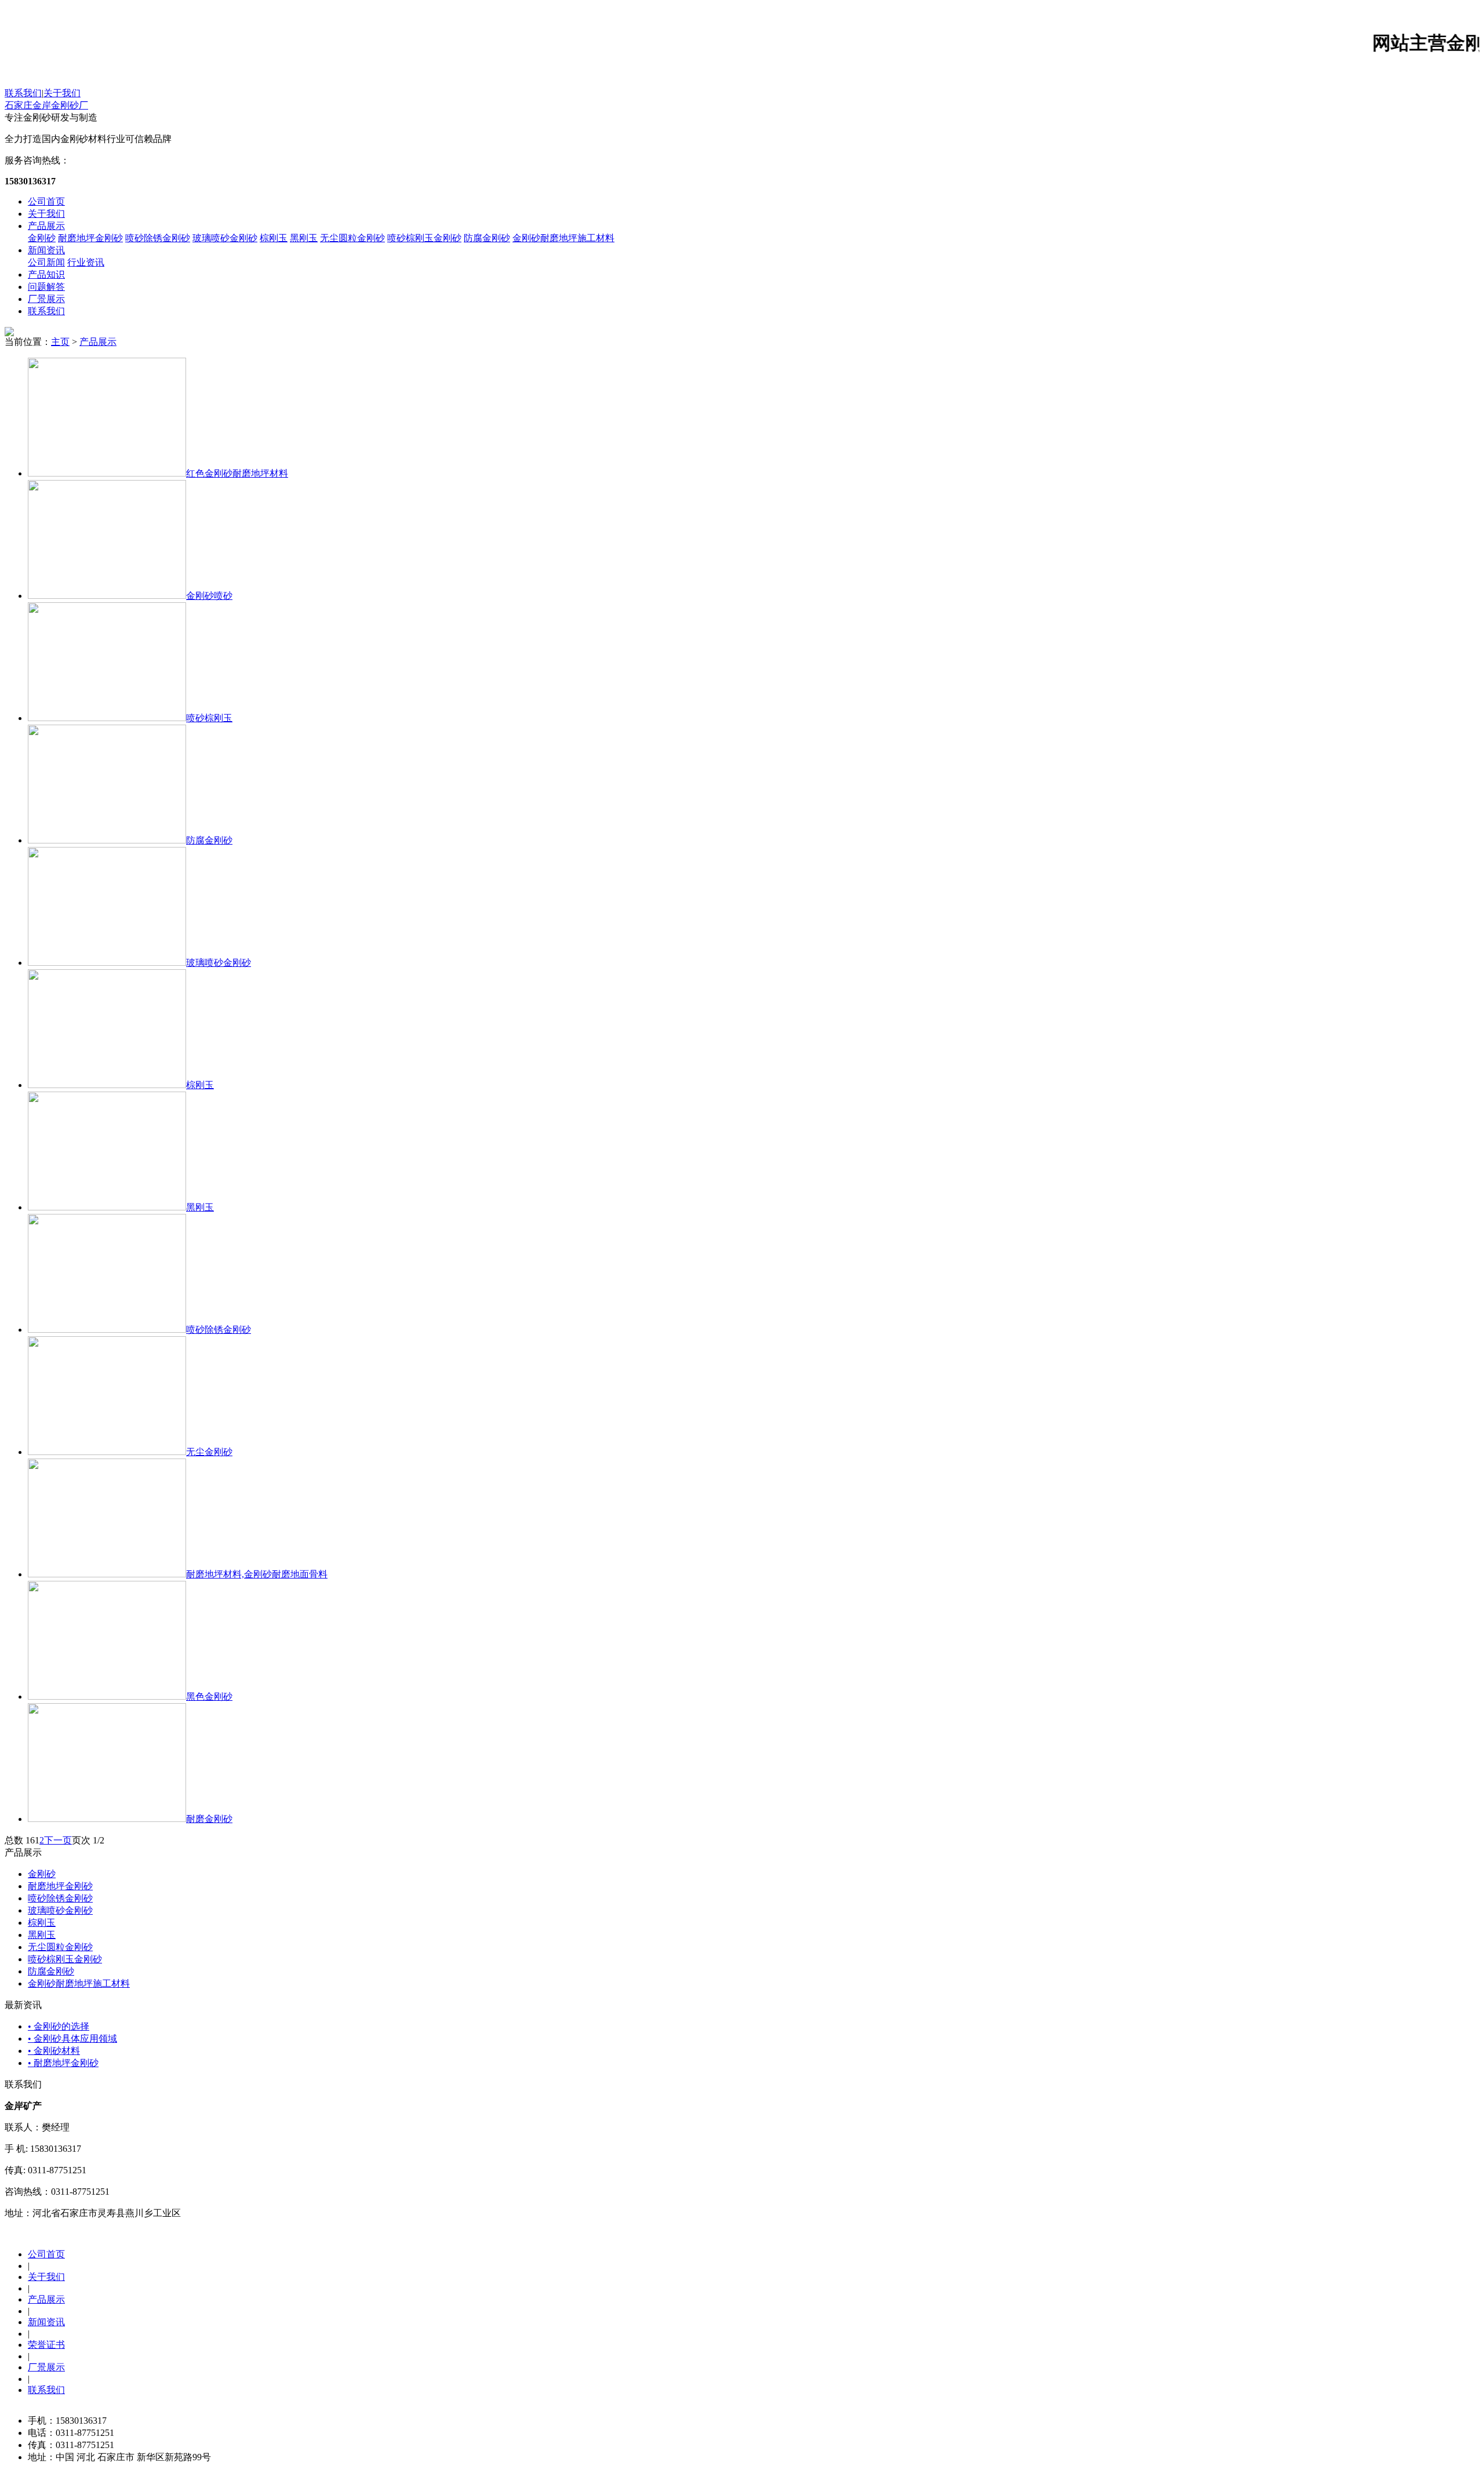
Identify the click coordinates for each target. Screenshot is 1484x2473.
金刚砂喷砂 (209, 596)
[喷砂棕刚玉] (107, 718)
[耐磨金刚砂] (107, 1819)
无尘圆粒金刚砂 (352, 238)
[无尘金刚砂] (107, 1452)
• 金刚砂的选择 (59, 2026)
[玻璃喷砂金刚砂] (107, 963)
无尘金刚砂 (209, 1452)
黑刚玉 (304, 238)
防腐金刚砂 (487, 238)
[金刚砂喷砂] (107, 596)
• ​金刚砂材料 (54, 2051)
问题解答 (46, 287)
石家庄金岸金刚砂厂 (46, 105)
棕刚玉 (274, 238)
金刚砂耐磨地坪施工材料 (563, 238)
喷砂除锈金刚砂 (158, 238)
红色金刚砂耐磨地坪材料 (237, 473)
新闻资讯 (46, 250)
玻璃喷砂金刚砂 (225, 238)
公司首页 (46, 201)
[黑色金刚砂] (107, 1696)
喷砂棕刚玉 (209, 718)
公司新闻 (46, 262)
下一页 (58, 1840)
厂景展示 (46, 299)
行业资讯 (86, 262)
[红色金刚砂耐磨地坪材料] (107, 473)
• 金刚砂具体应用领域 (72, 2039)
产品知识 (46, 274)
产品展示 (46, 226)
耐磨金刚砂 (209, 1819)
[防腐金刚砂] (107, 840)
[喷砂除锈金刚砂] (107, 1330)
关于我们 (62, 93)
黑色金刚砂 (209, 1696)
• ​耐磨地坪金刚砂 (63, 2063)
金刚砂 (42, 238)
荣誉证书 (46, 2345)
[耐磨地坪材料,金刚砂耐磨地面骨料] (107, 1574)
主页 (60, 342)
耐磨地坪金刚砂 (90, 238)
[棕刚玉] (107, 1085)
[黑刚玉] (107, 1207)
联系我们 (23, 93)
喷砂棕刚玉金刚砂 (424, 238)
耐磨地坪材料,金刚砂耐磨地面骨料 (257, 1574)
